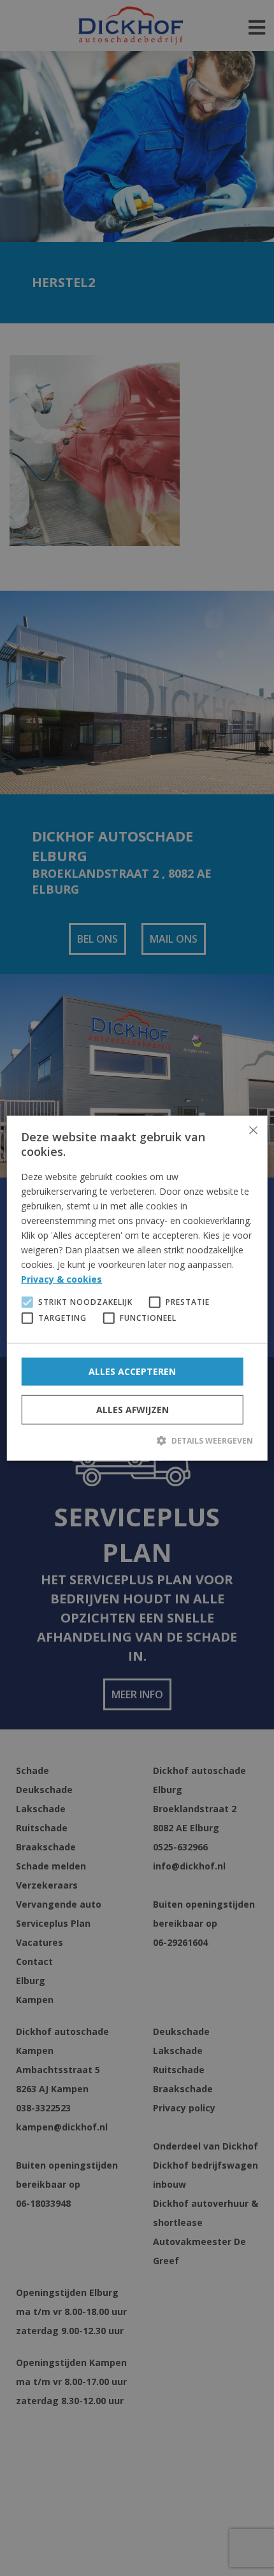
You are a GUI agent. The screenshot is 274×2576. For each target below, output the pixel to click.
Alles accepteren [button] (132, 1371)
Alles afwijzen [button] (133, 1409)
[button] (137, 1440)
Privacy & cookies (61, 1279)
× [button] (253, 1130)
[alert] (137, 1288)
